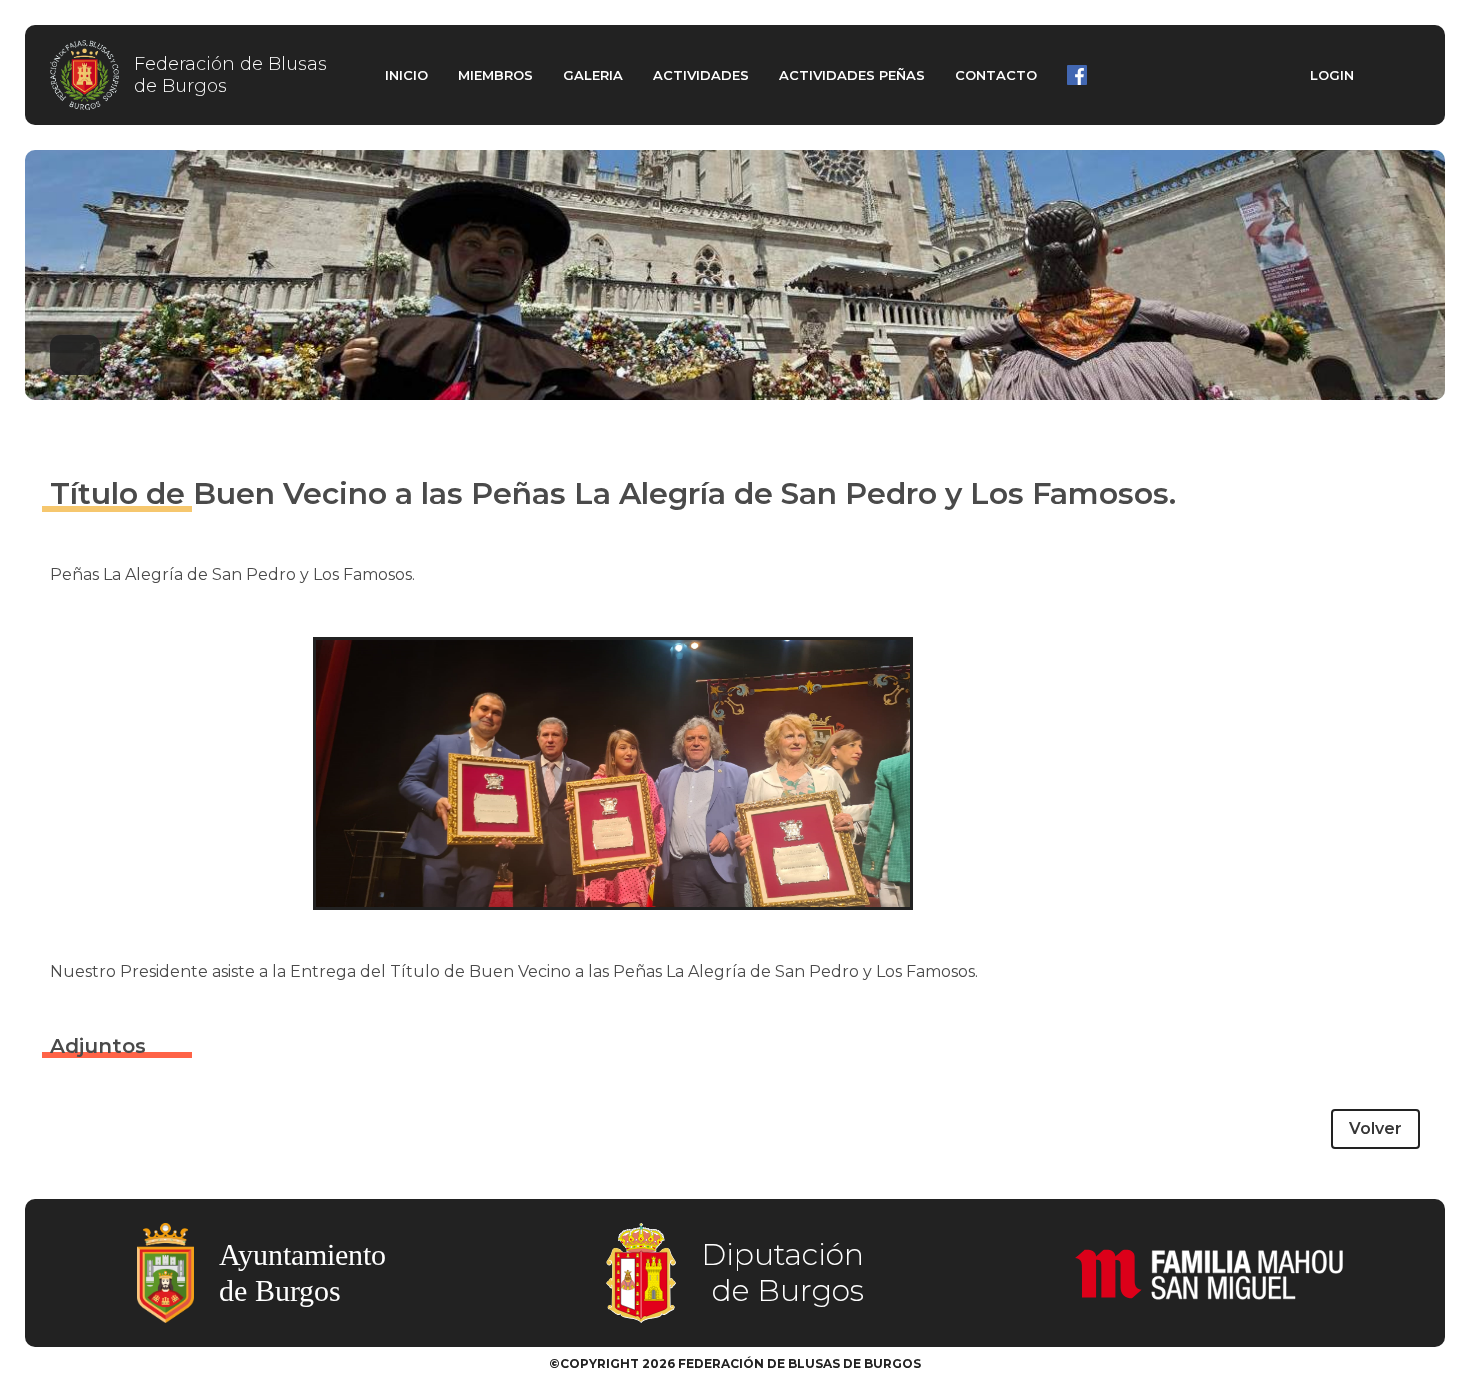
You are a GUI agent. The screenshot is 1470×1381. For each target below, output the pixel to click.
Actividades (701, 75)
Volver (1375, 1128)
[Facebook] (1077, 75)
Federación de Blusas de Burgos (230, 75)
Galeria (593, 75)
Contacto (996, 75)
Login (1332, 75)
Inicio (406, 75)
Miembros (495, 75)
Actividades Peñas (852, 75)
